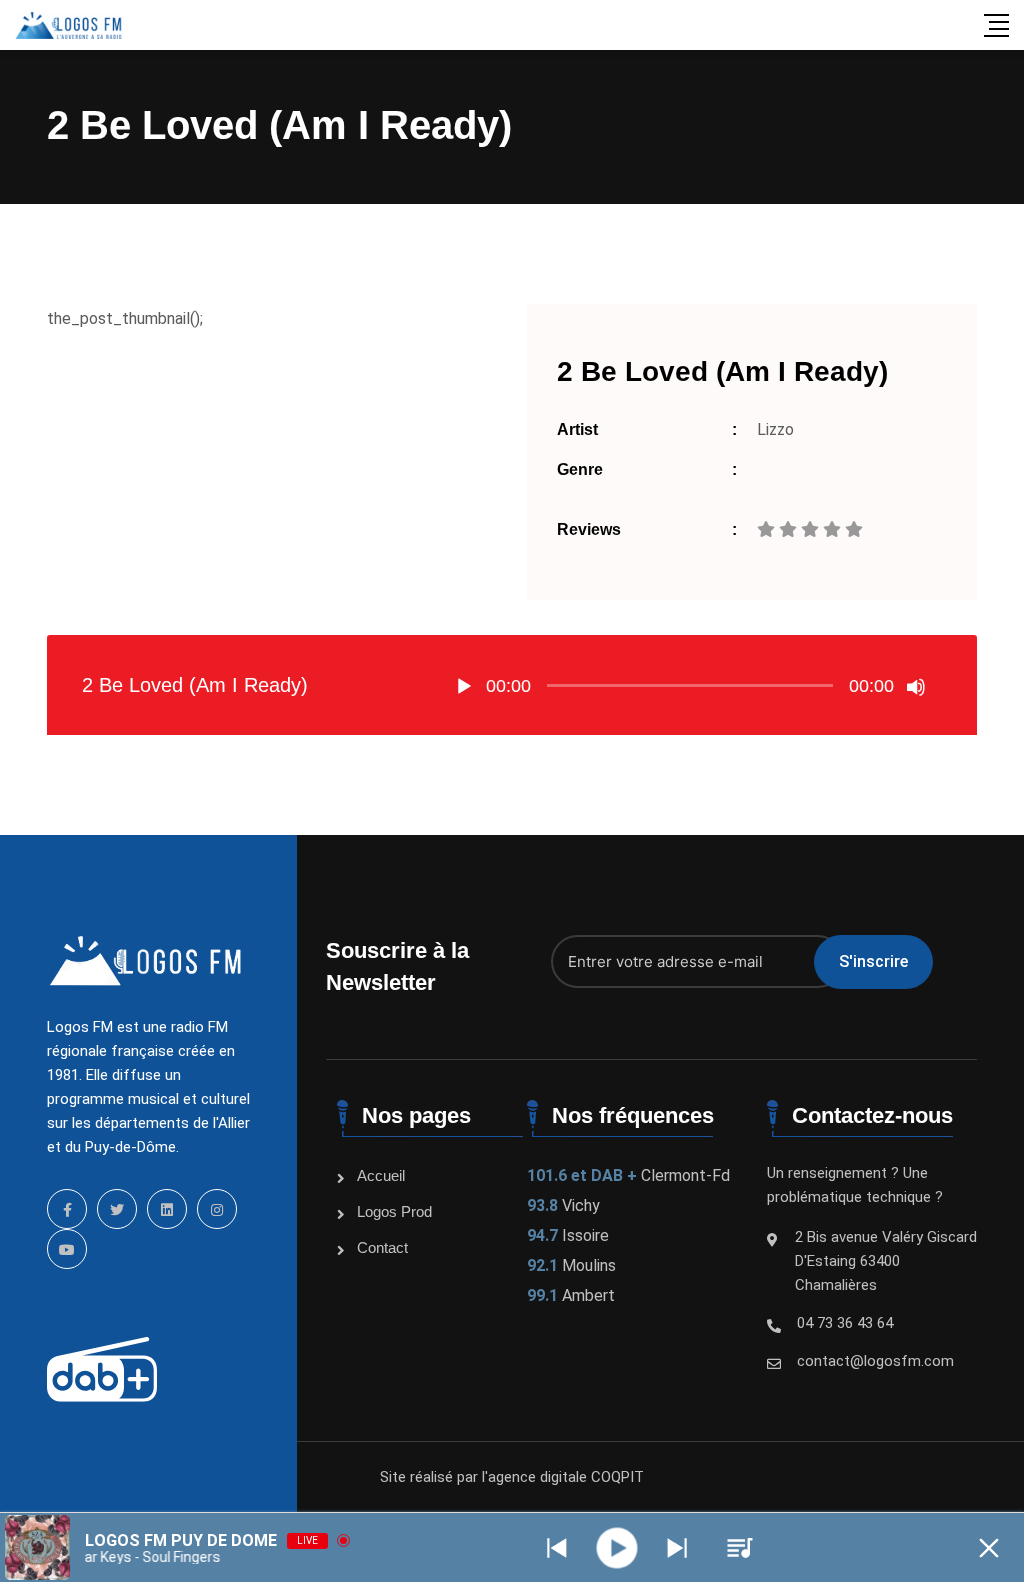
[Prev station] (677, 1548)
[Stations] (740, 1548)
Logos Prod (394, 1211)
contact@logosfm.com (875, 1361)
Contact (382, 1247)
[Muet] (916, 687)
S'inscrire (873, 961)
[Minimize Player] (989, 1548)
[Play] (617, 1547)
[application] (690, 685)
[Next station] (557, 1548)
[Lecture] (464, 687)
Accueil (381, 1175)
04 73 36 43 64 (845, 1323)
